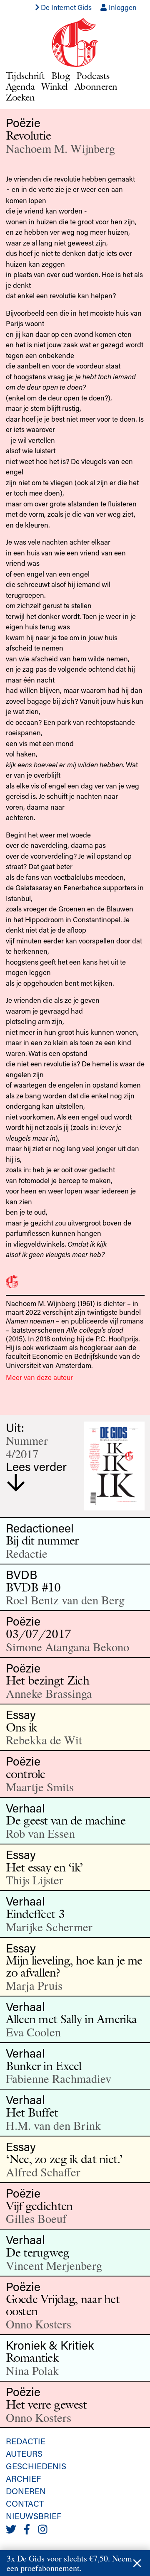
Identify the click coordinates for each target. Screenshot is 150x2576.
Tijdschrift (25, 75)
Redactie (26, 2441)
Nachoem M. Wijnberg (60, 148)
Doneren (26, 2491)
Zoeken (20, 97)
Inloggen (122, 7)
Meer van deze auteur (39, 1377)
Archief (23, 2478)
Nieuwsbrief (34, 2516)
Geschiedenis (36, 2466)
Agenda (20, 86)
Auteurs (24, 2453)
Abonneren (96, 86)
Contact (25, 2503)
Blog (60, 75)
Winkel (55, 86)
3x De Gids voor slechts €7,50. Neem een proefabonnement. (69, 2563)
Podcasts (93, 75)
